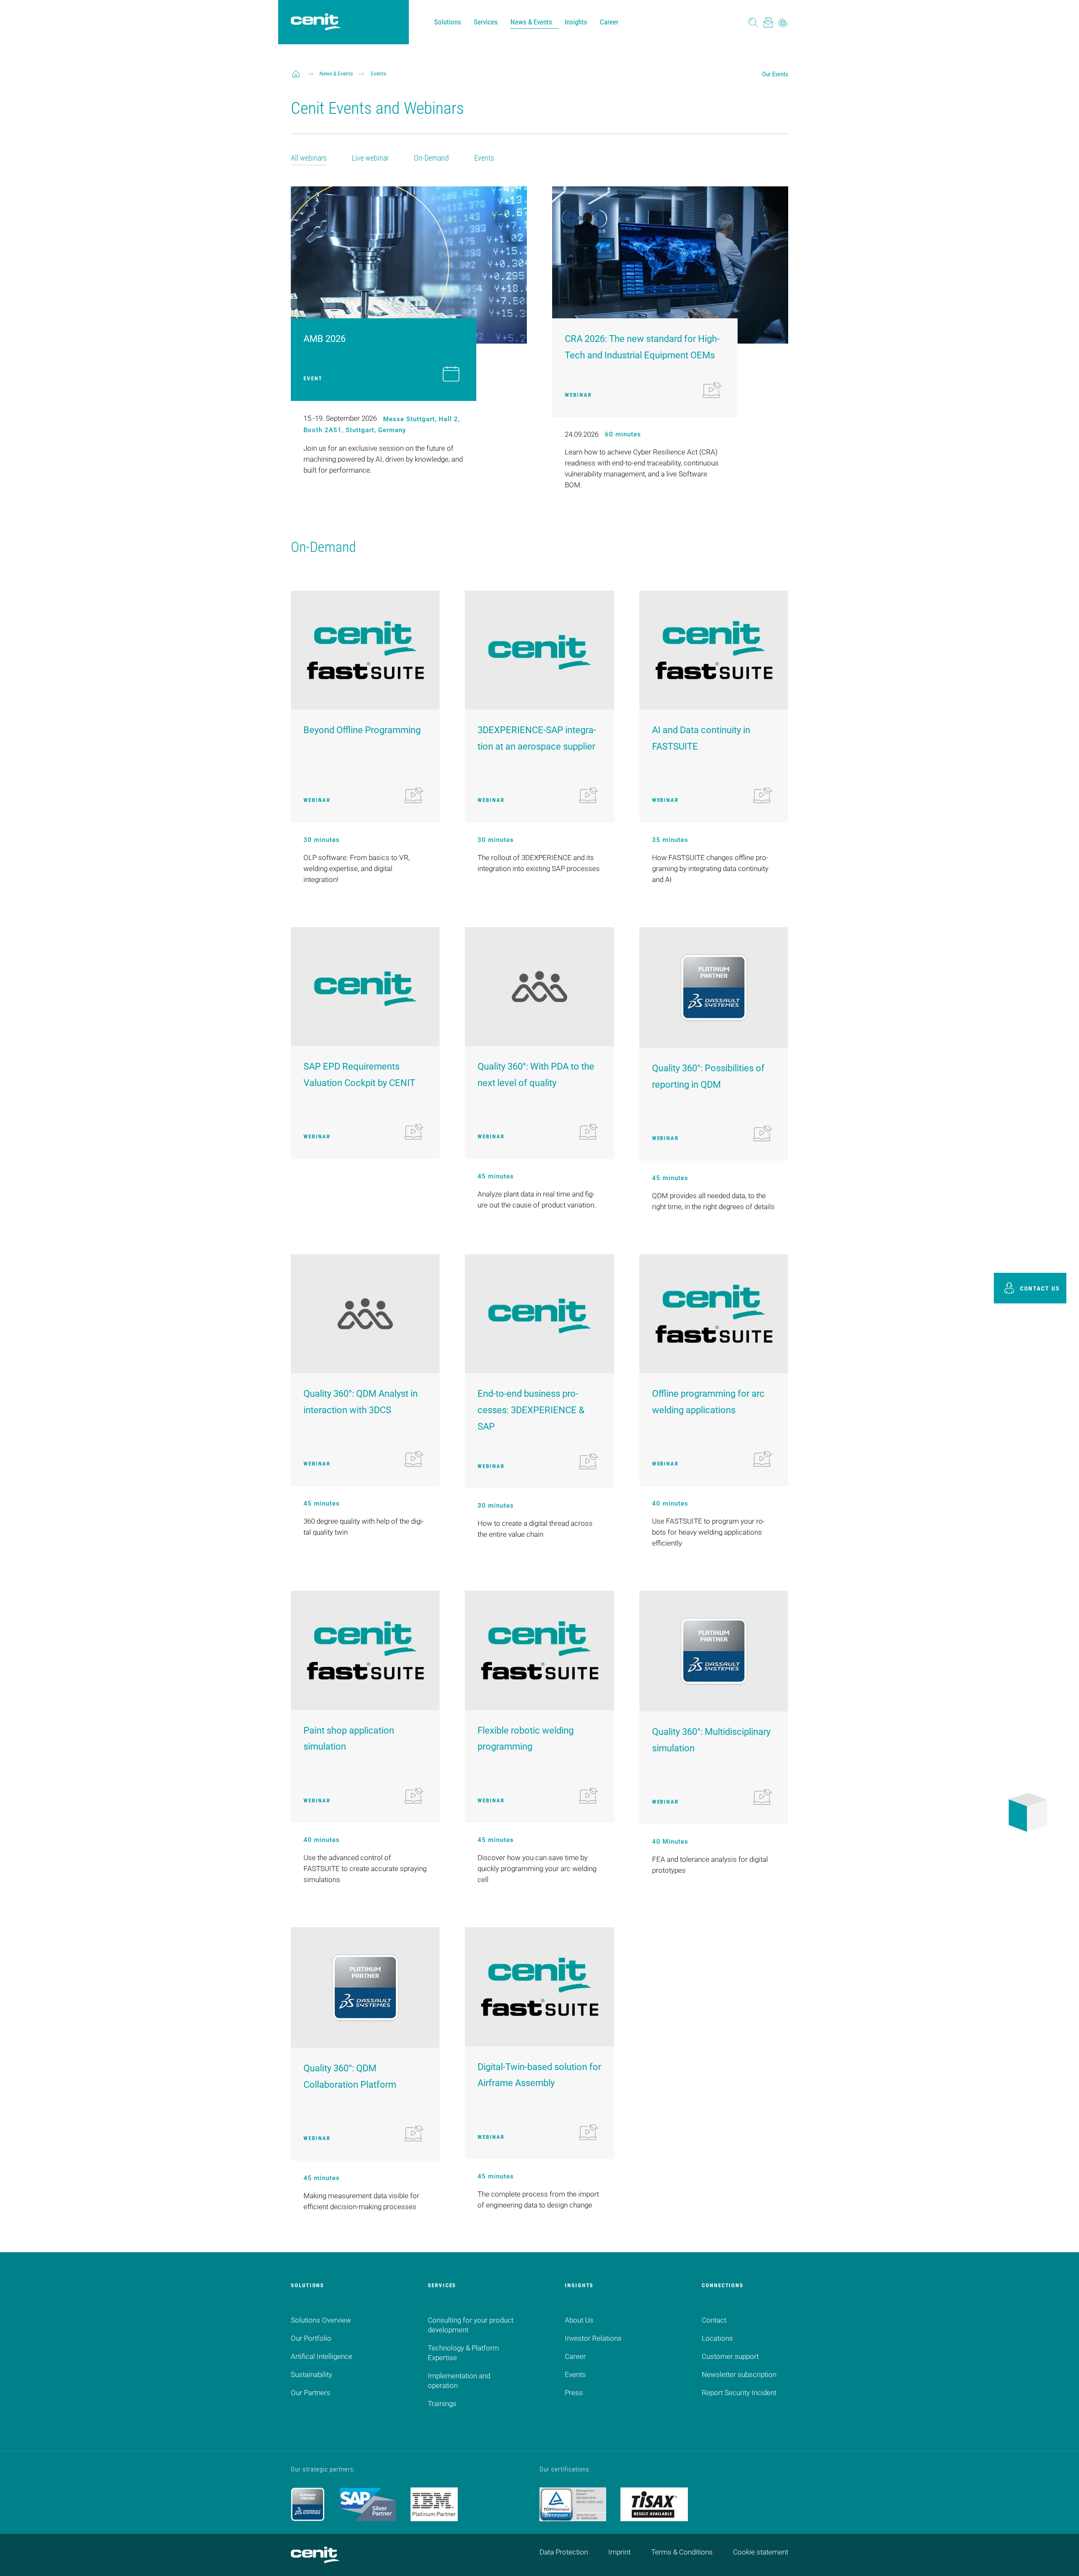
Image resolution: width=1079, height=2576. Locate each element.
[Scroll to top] (1062, 2559)
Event (313, 378)
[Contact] (768, 22)
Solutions (448, 22)
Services (486, 22)
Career (609, 22)
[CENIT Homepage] (316, 22)
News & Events (531, 22)
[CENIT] (296, 74)
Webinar (578, 395)
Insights (576, 22)
